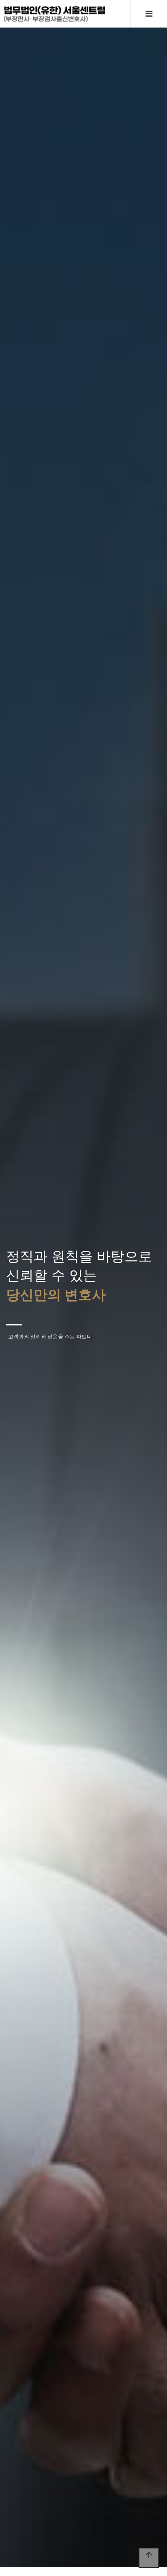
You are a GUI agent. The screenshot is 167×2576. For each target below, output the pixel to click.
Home (55, 14)
